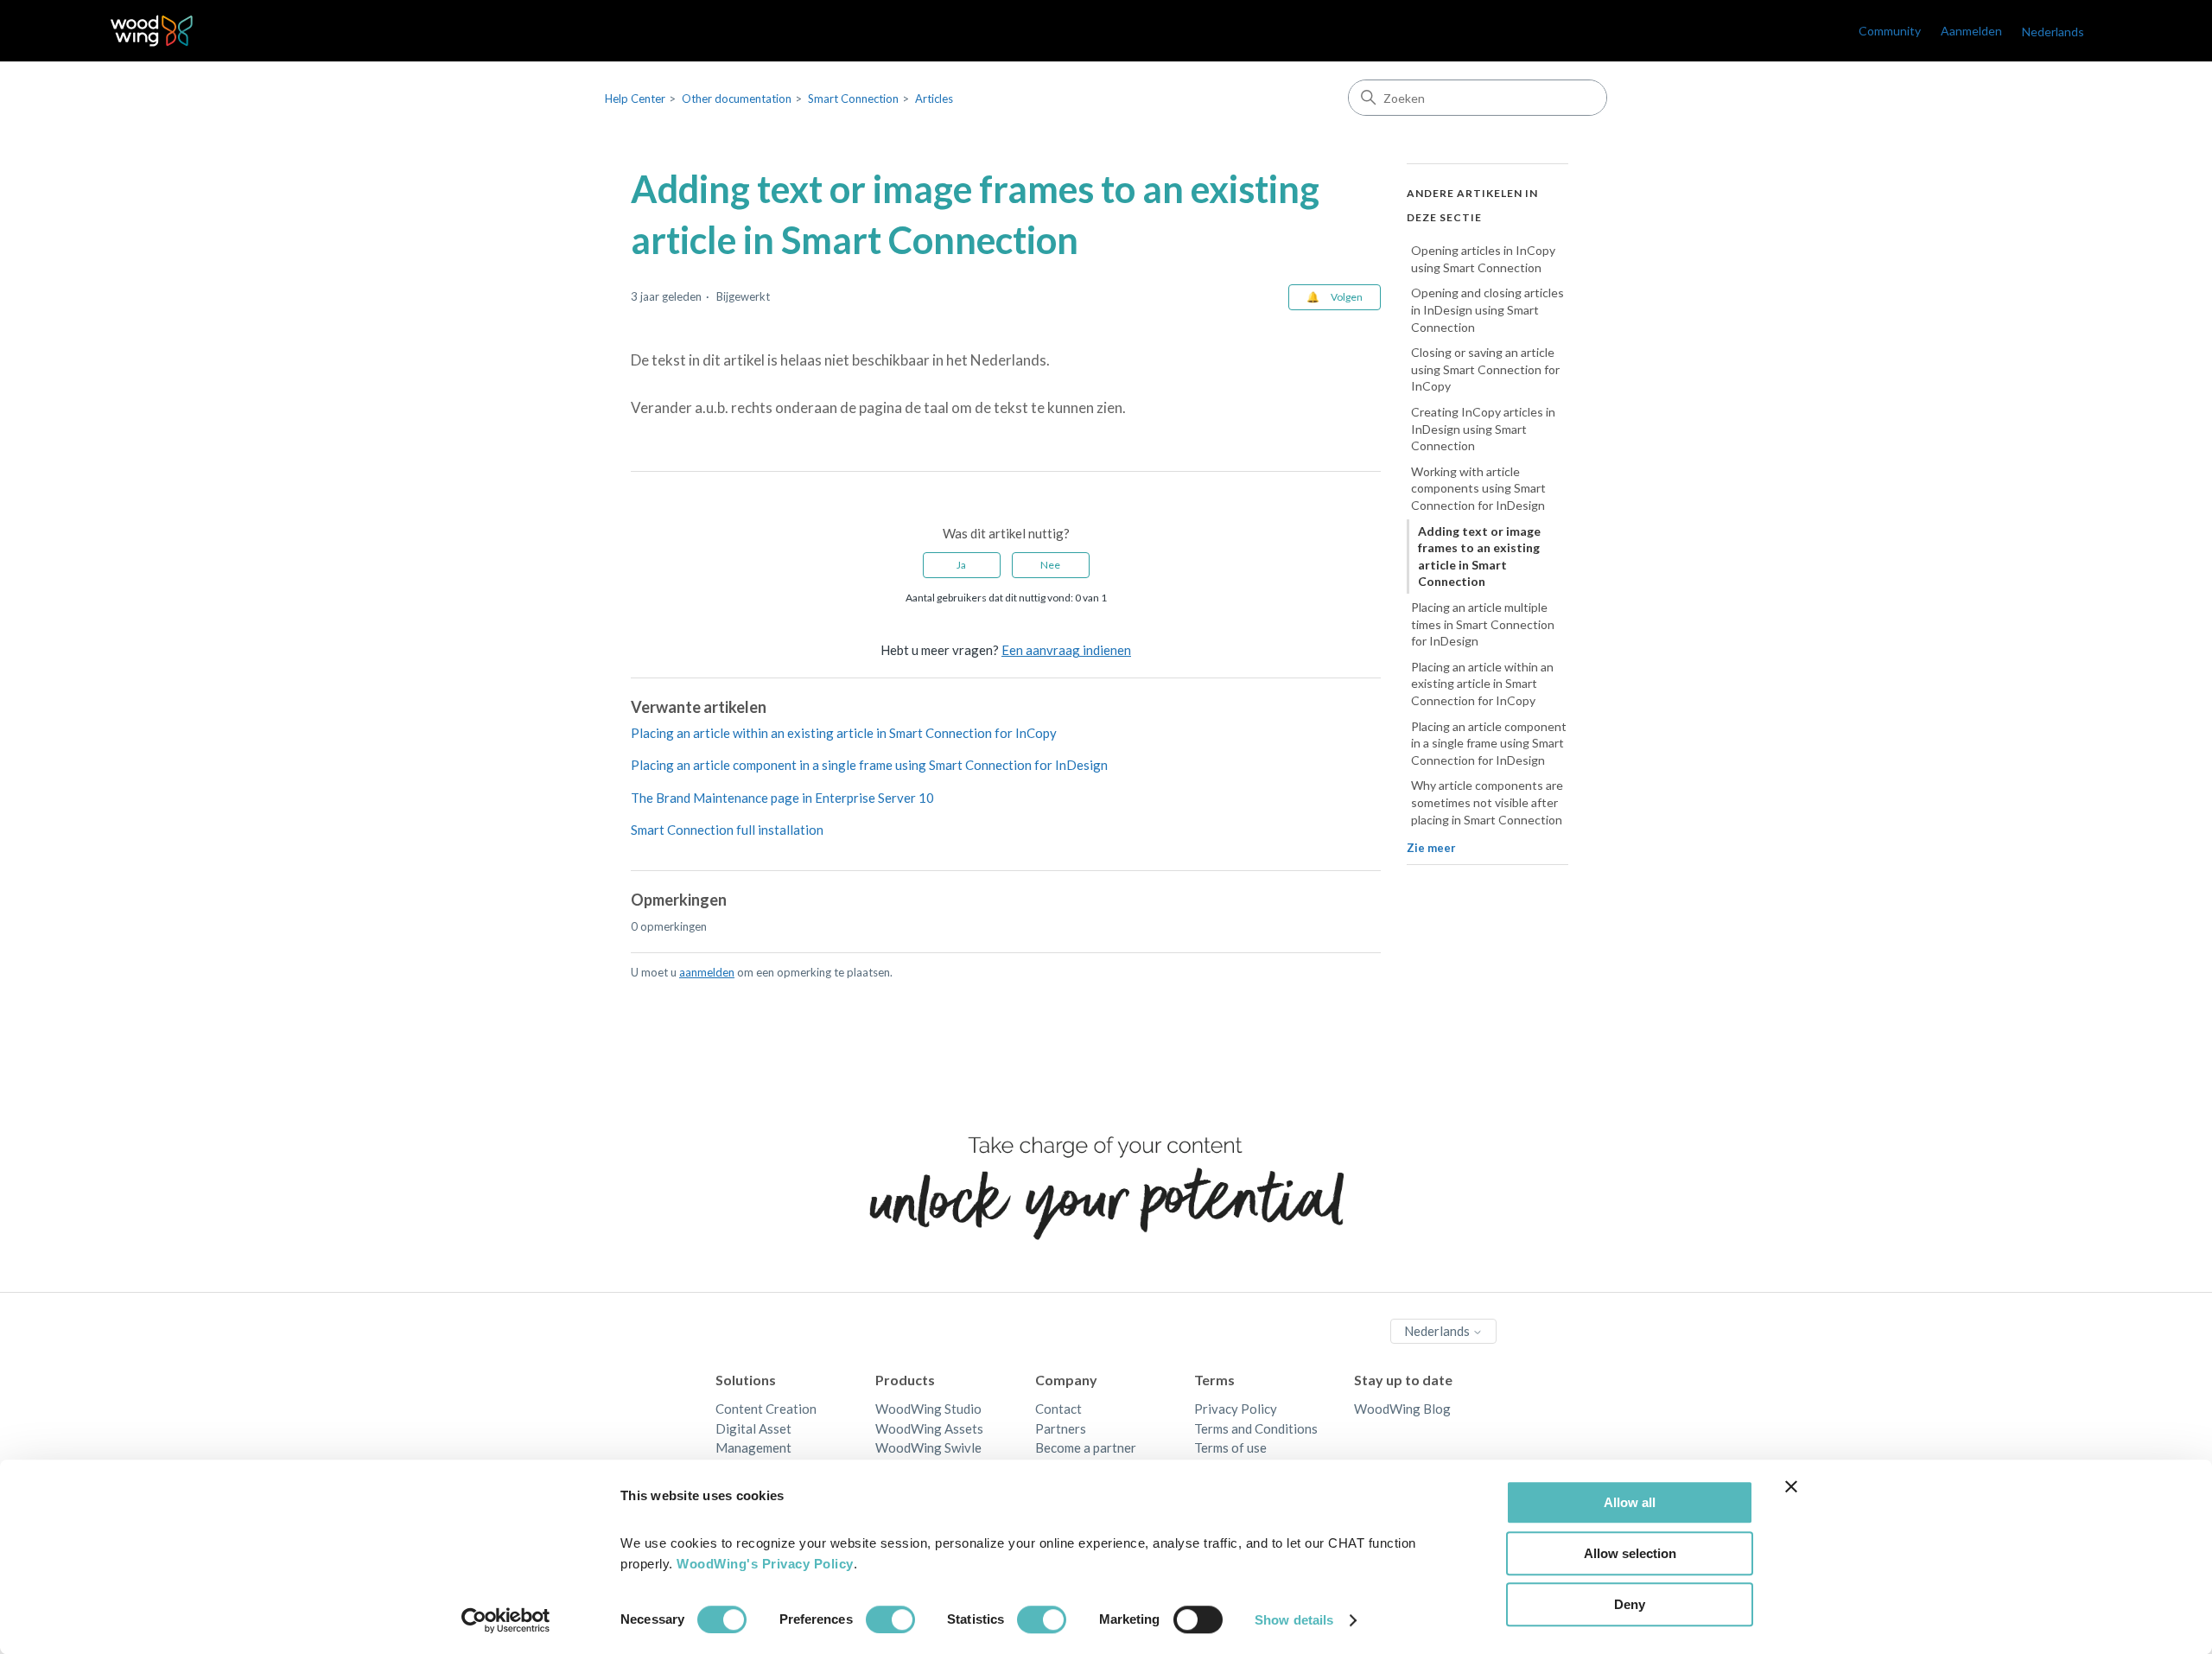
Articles (934, 99)
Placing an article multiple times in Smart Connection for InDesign (1483, 624)
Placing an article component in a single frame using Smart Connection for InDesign (869, 765)
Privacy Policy (1236, 1409)
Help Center (635, 99)
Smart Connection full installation (727, 830)
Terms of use (1230, 1447)
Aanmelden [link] (1971, 31)
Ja (961, 565)
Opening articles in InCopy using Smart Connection (1483, 259)
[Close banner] (1791, 1486)
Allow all (1630, 1502)
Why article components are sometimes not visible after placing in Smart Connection (1487, 802)
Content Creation (766, 1409)
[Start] (152, 31)
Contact (1058, 1409)
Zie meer (1431, 848)
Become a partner (1086, 1447)
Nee (1050, 565)
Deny (1630, 1604)
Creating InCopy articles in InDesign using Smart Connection (1483, 429)
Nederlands (1438, 1331)
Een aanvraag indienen (1066, 650)
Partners (1061, 1428)
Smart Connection (853, 99)
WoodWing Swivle (928, 1447)
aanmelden (707, 972)
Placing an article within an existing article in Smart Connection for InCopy (844, 733)
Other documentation (737, 99)
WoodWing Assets (929, 1428)
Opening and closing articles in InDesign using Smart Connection (1487, 309)
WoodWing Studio (928, 1409)
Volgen (1347, 297)
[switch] (890, 1619)
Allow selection (1630, 1553)
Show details (1294, 1620)
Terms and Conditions (1256, 1428)
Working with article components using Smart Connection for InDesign (1478, 488)
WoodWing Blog (1402, 1409)
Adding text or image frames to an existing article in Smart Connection (1479, 556)
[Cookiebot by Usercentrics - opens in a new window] (506, 1620)
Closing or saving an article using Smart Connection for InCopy (1485, 369)
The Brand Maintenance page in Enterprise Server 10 (782, 798)
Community (1890, 31)
